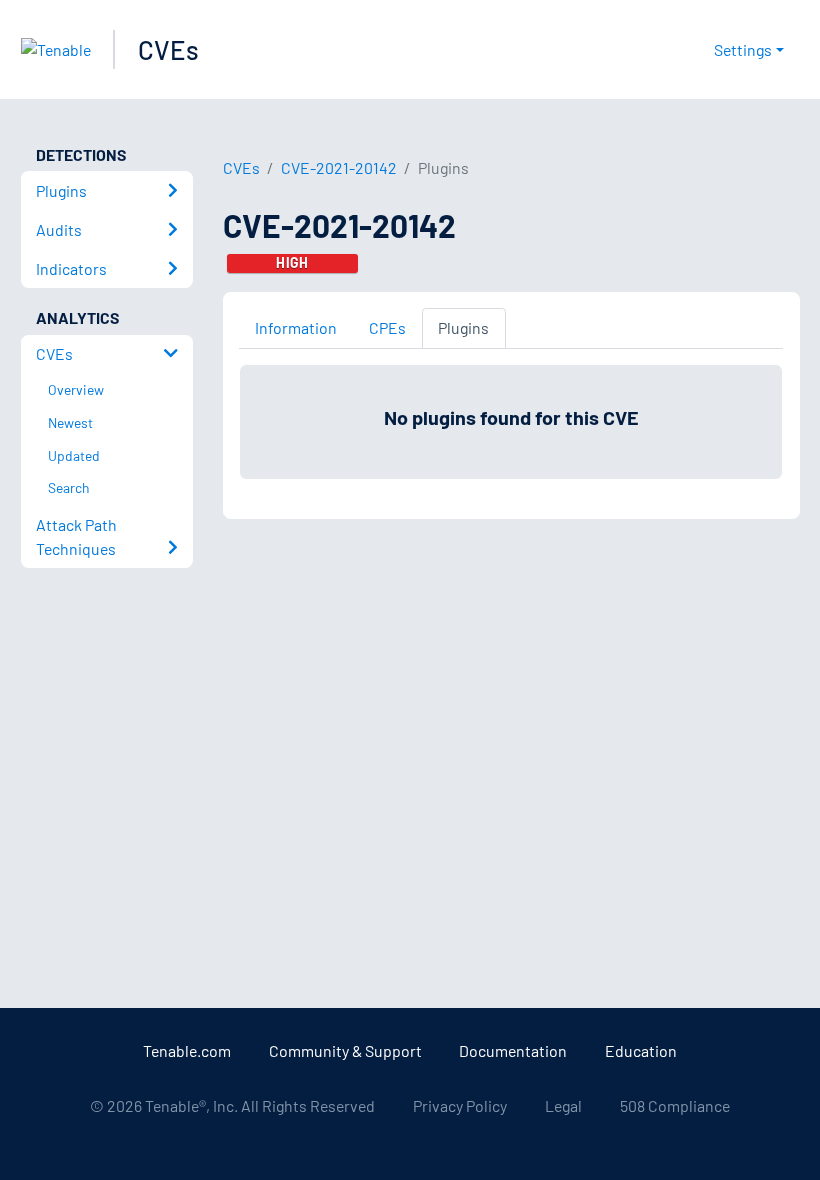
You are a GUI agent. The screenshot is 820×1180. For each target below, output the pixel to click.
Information (296, 327)
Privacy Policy (460, 1105)
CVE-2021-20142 (339, 167)
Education (641, 1050)
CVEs (168, 49)
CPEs (387, 327)
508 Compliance (675, 1105)
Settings (743, 49)
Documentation (513, 1050)
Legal (563, 1105)
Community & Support (345, 1050)
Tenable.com (187, 1050)
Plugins (463, 327)
